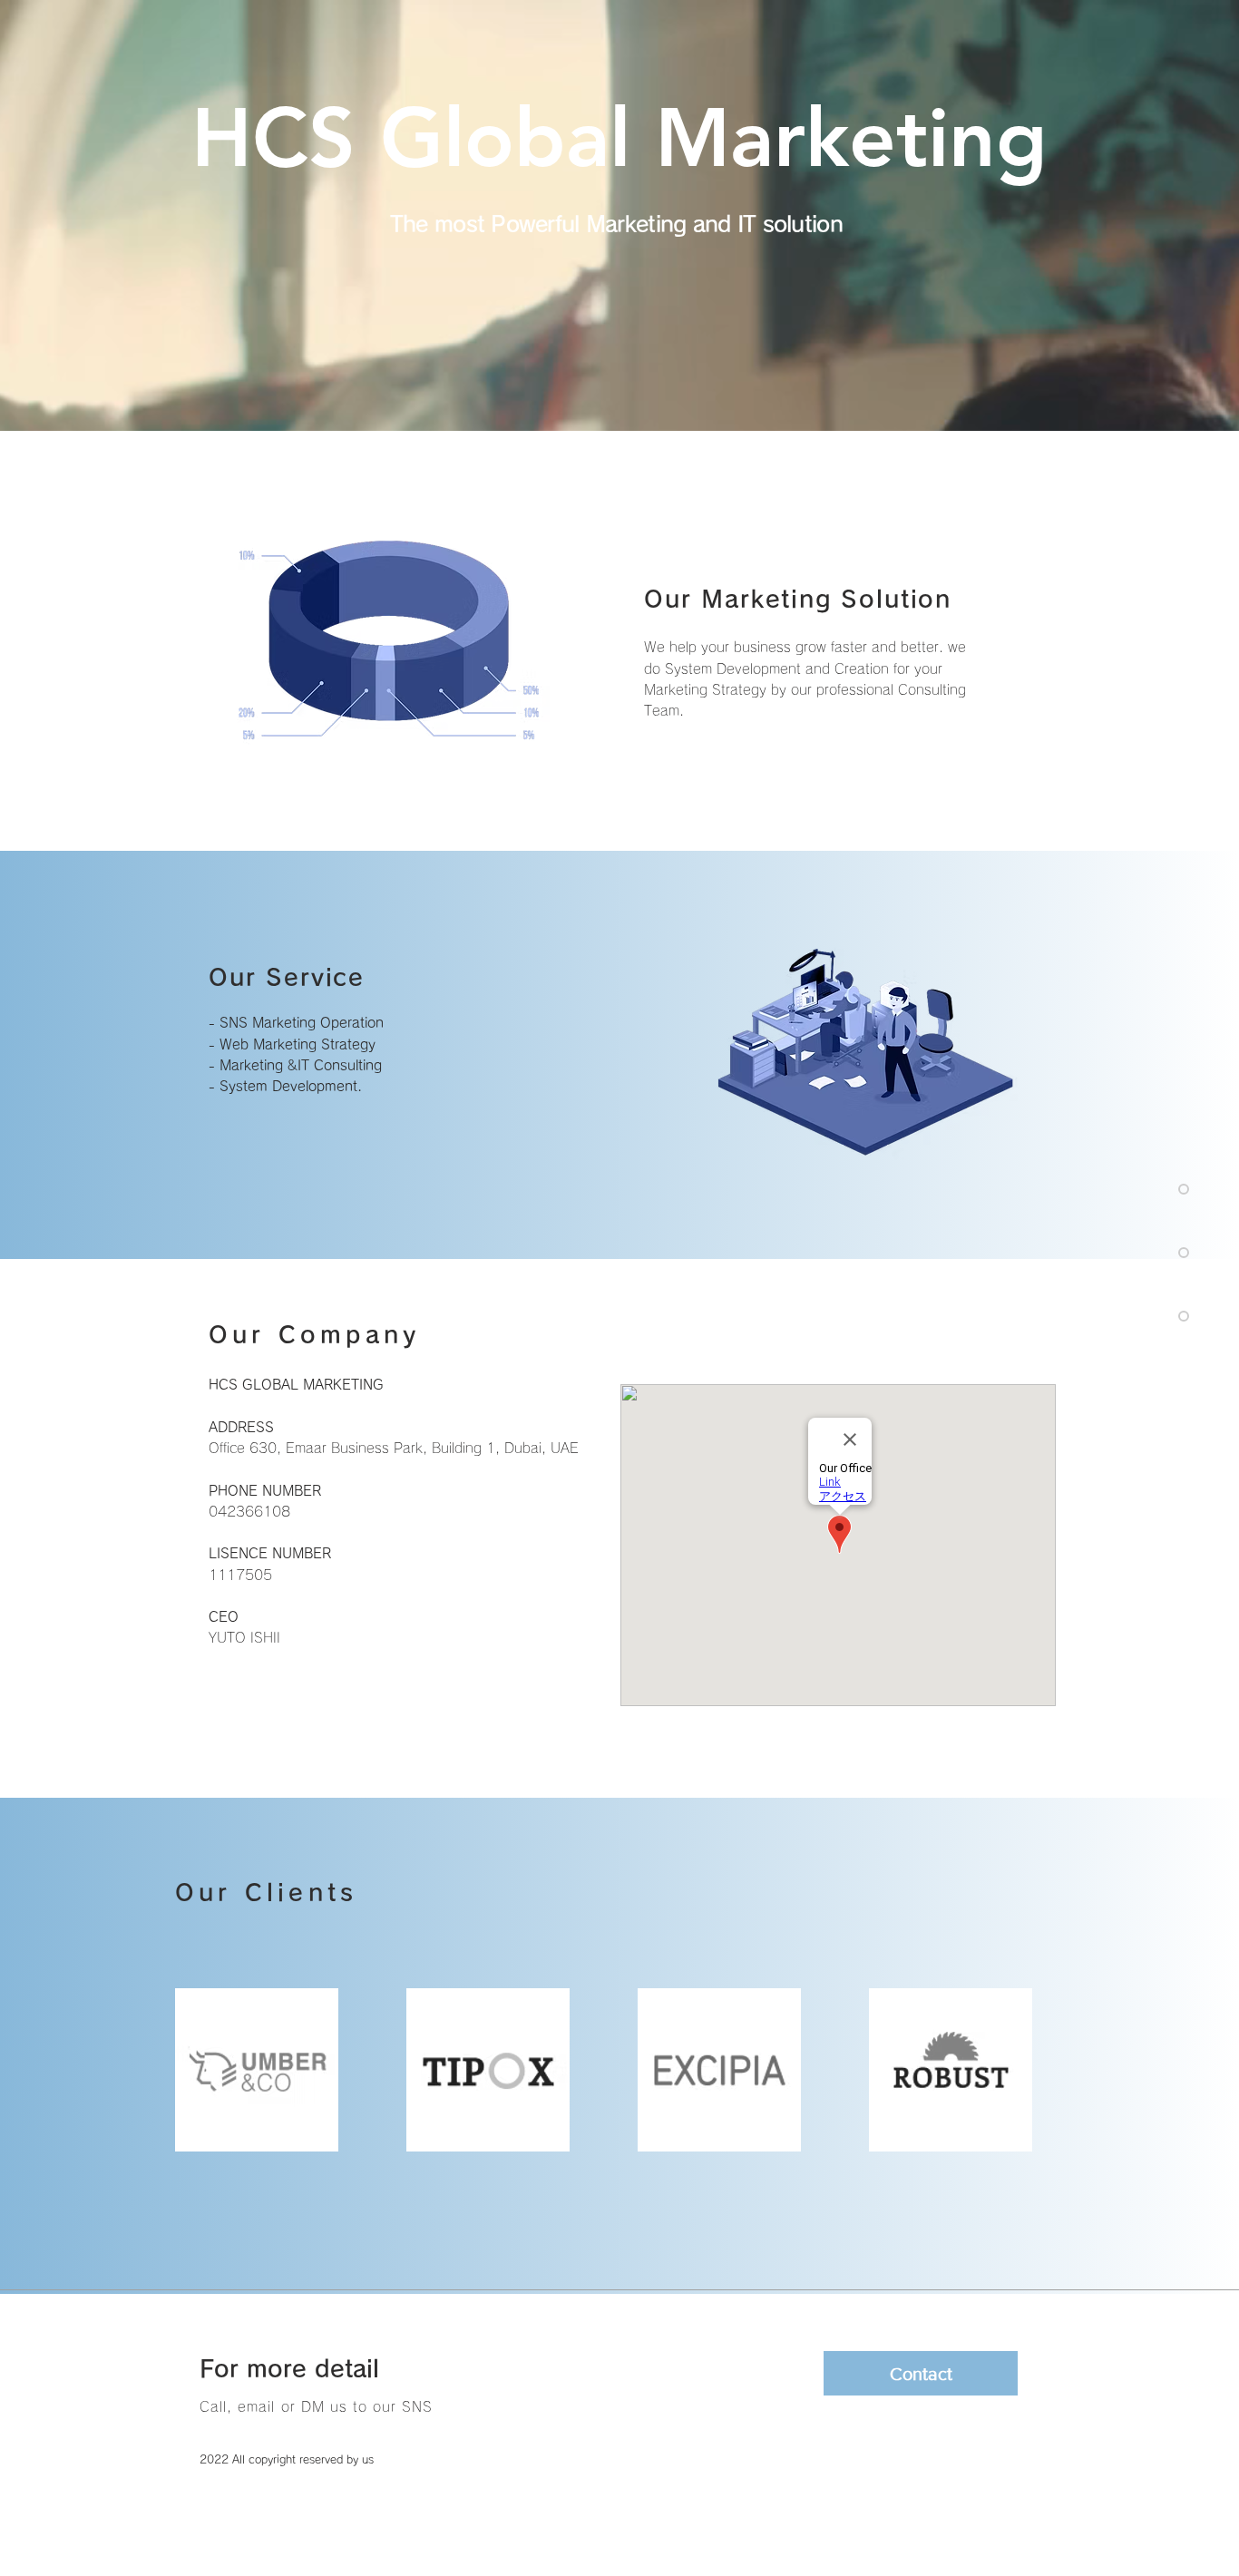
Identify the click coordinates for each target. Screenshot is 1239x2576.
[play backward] (198, 2070)
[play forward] (1041, 2070)
